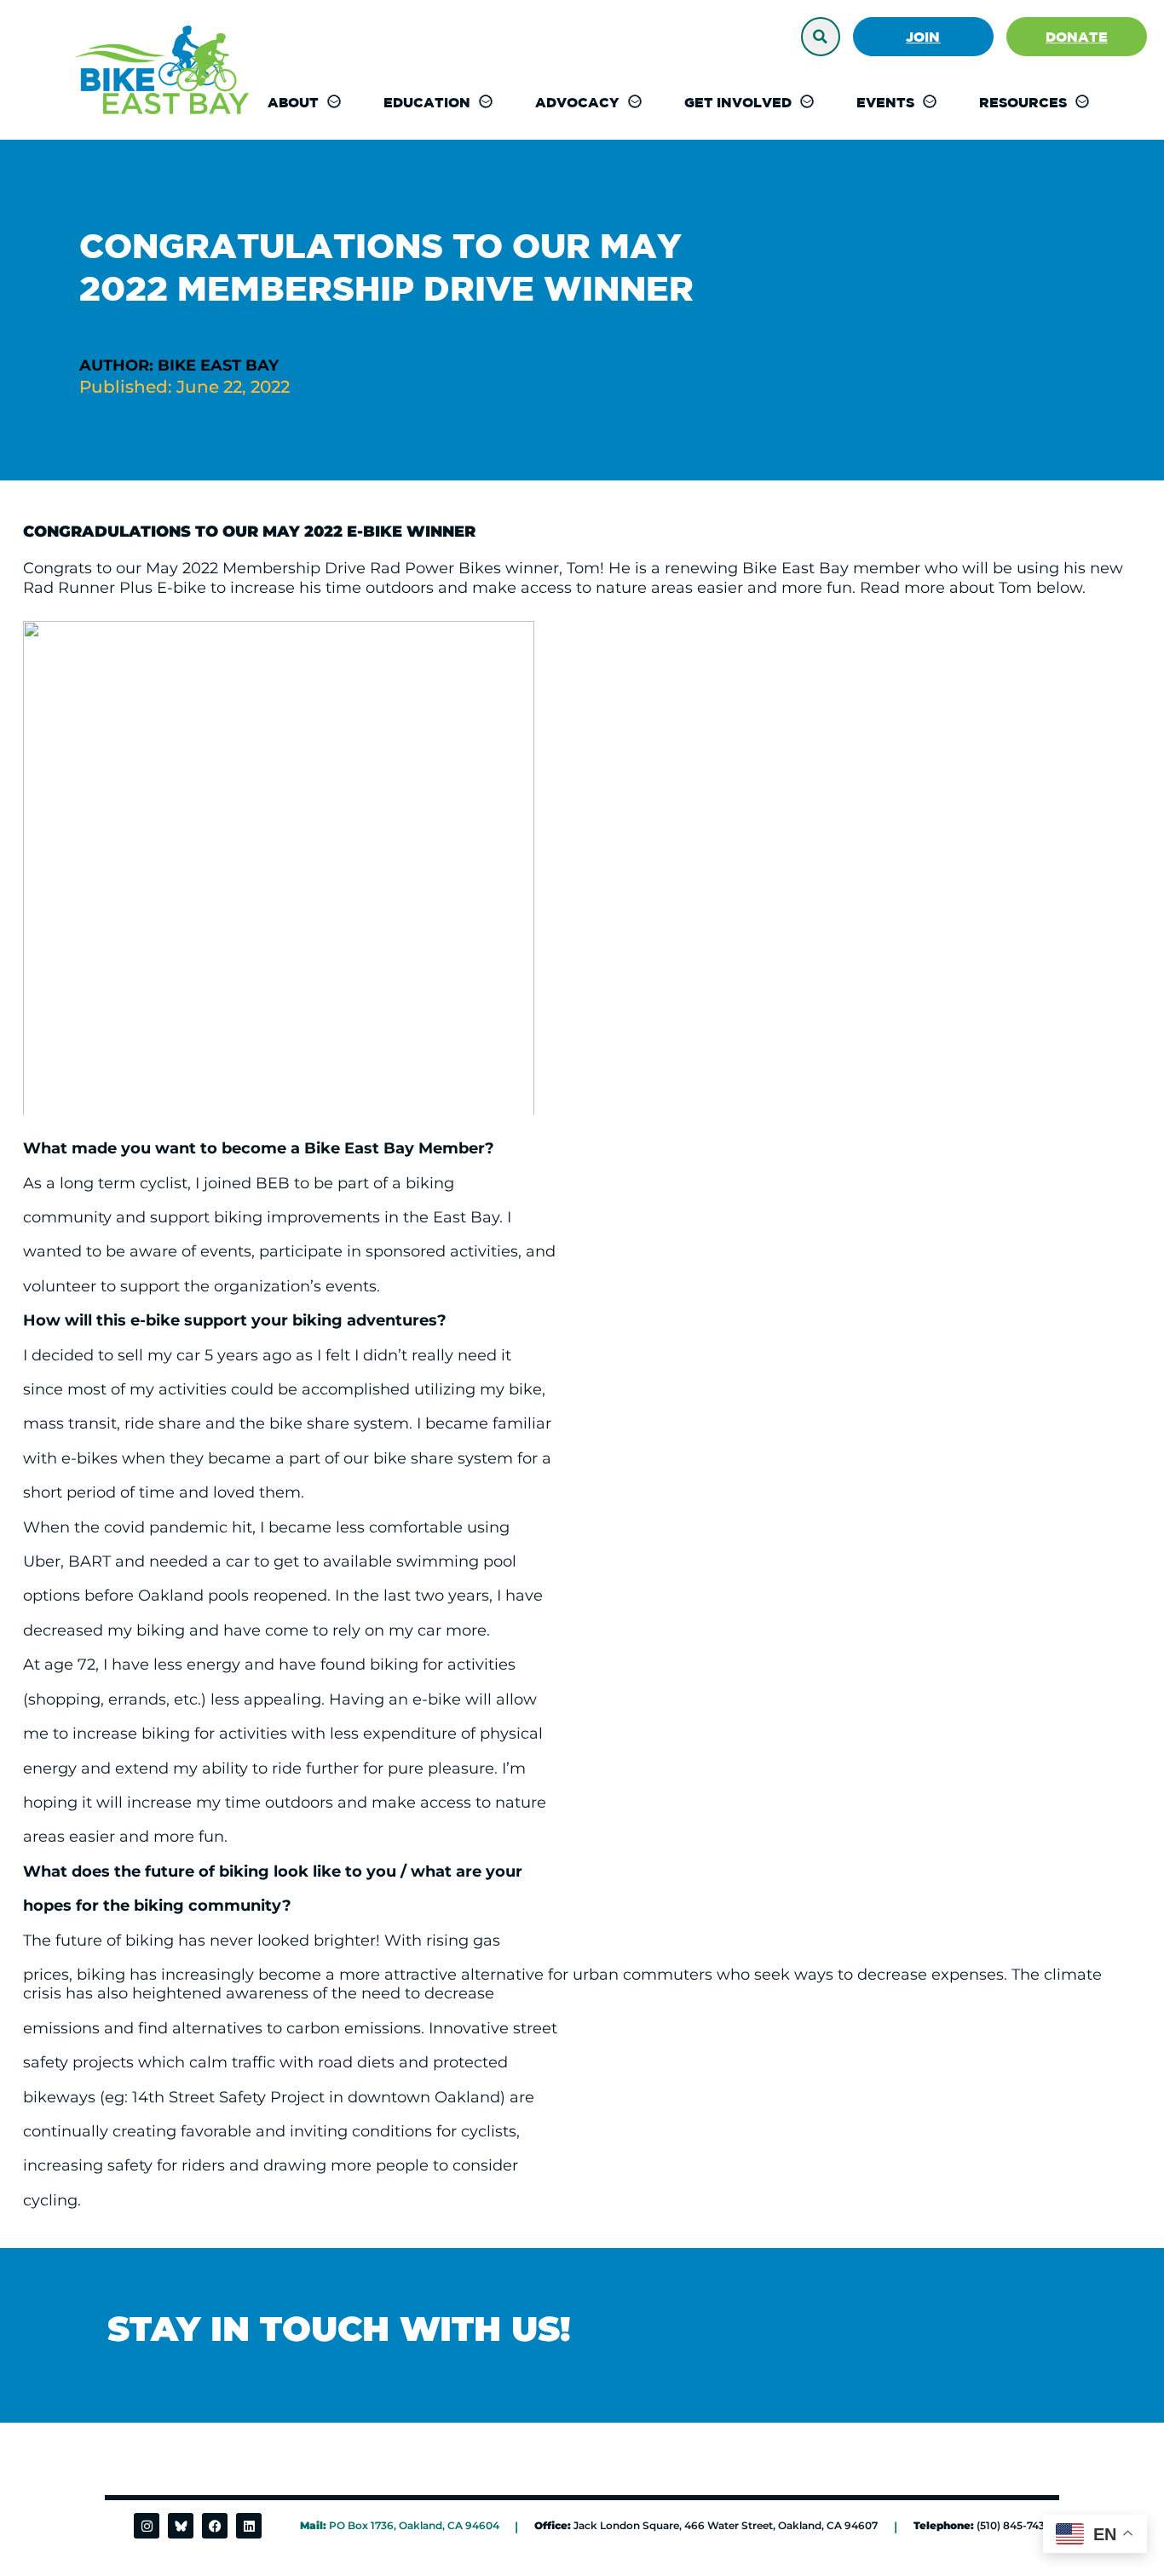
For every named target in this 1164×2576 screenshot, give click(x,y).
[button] (821, 37)
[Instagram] (147, 2526)
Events (885, 102)
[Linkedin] (249, 2526)
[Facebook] (215, 2526)
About (293, 102)
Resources (1023, 102)
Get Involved (738, 102)
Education (427, 102)
